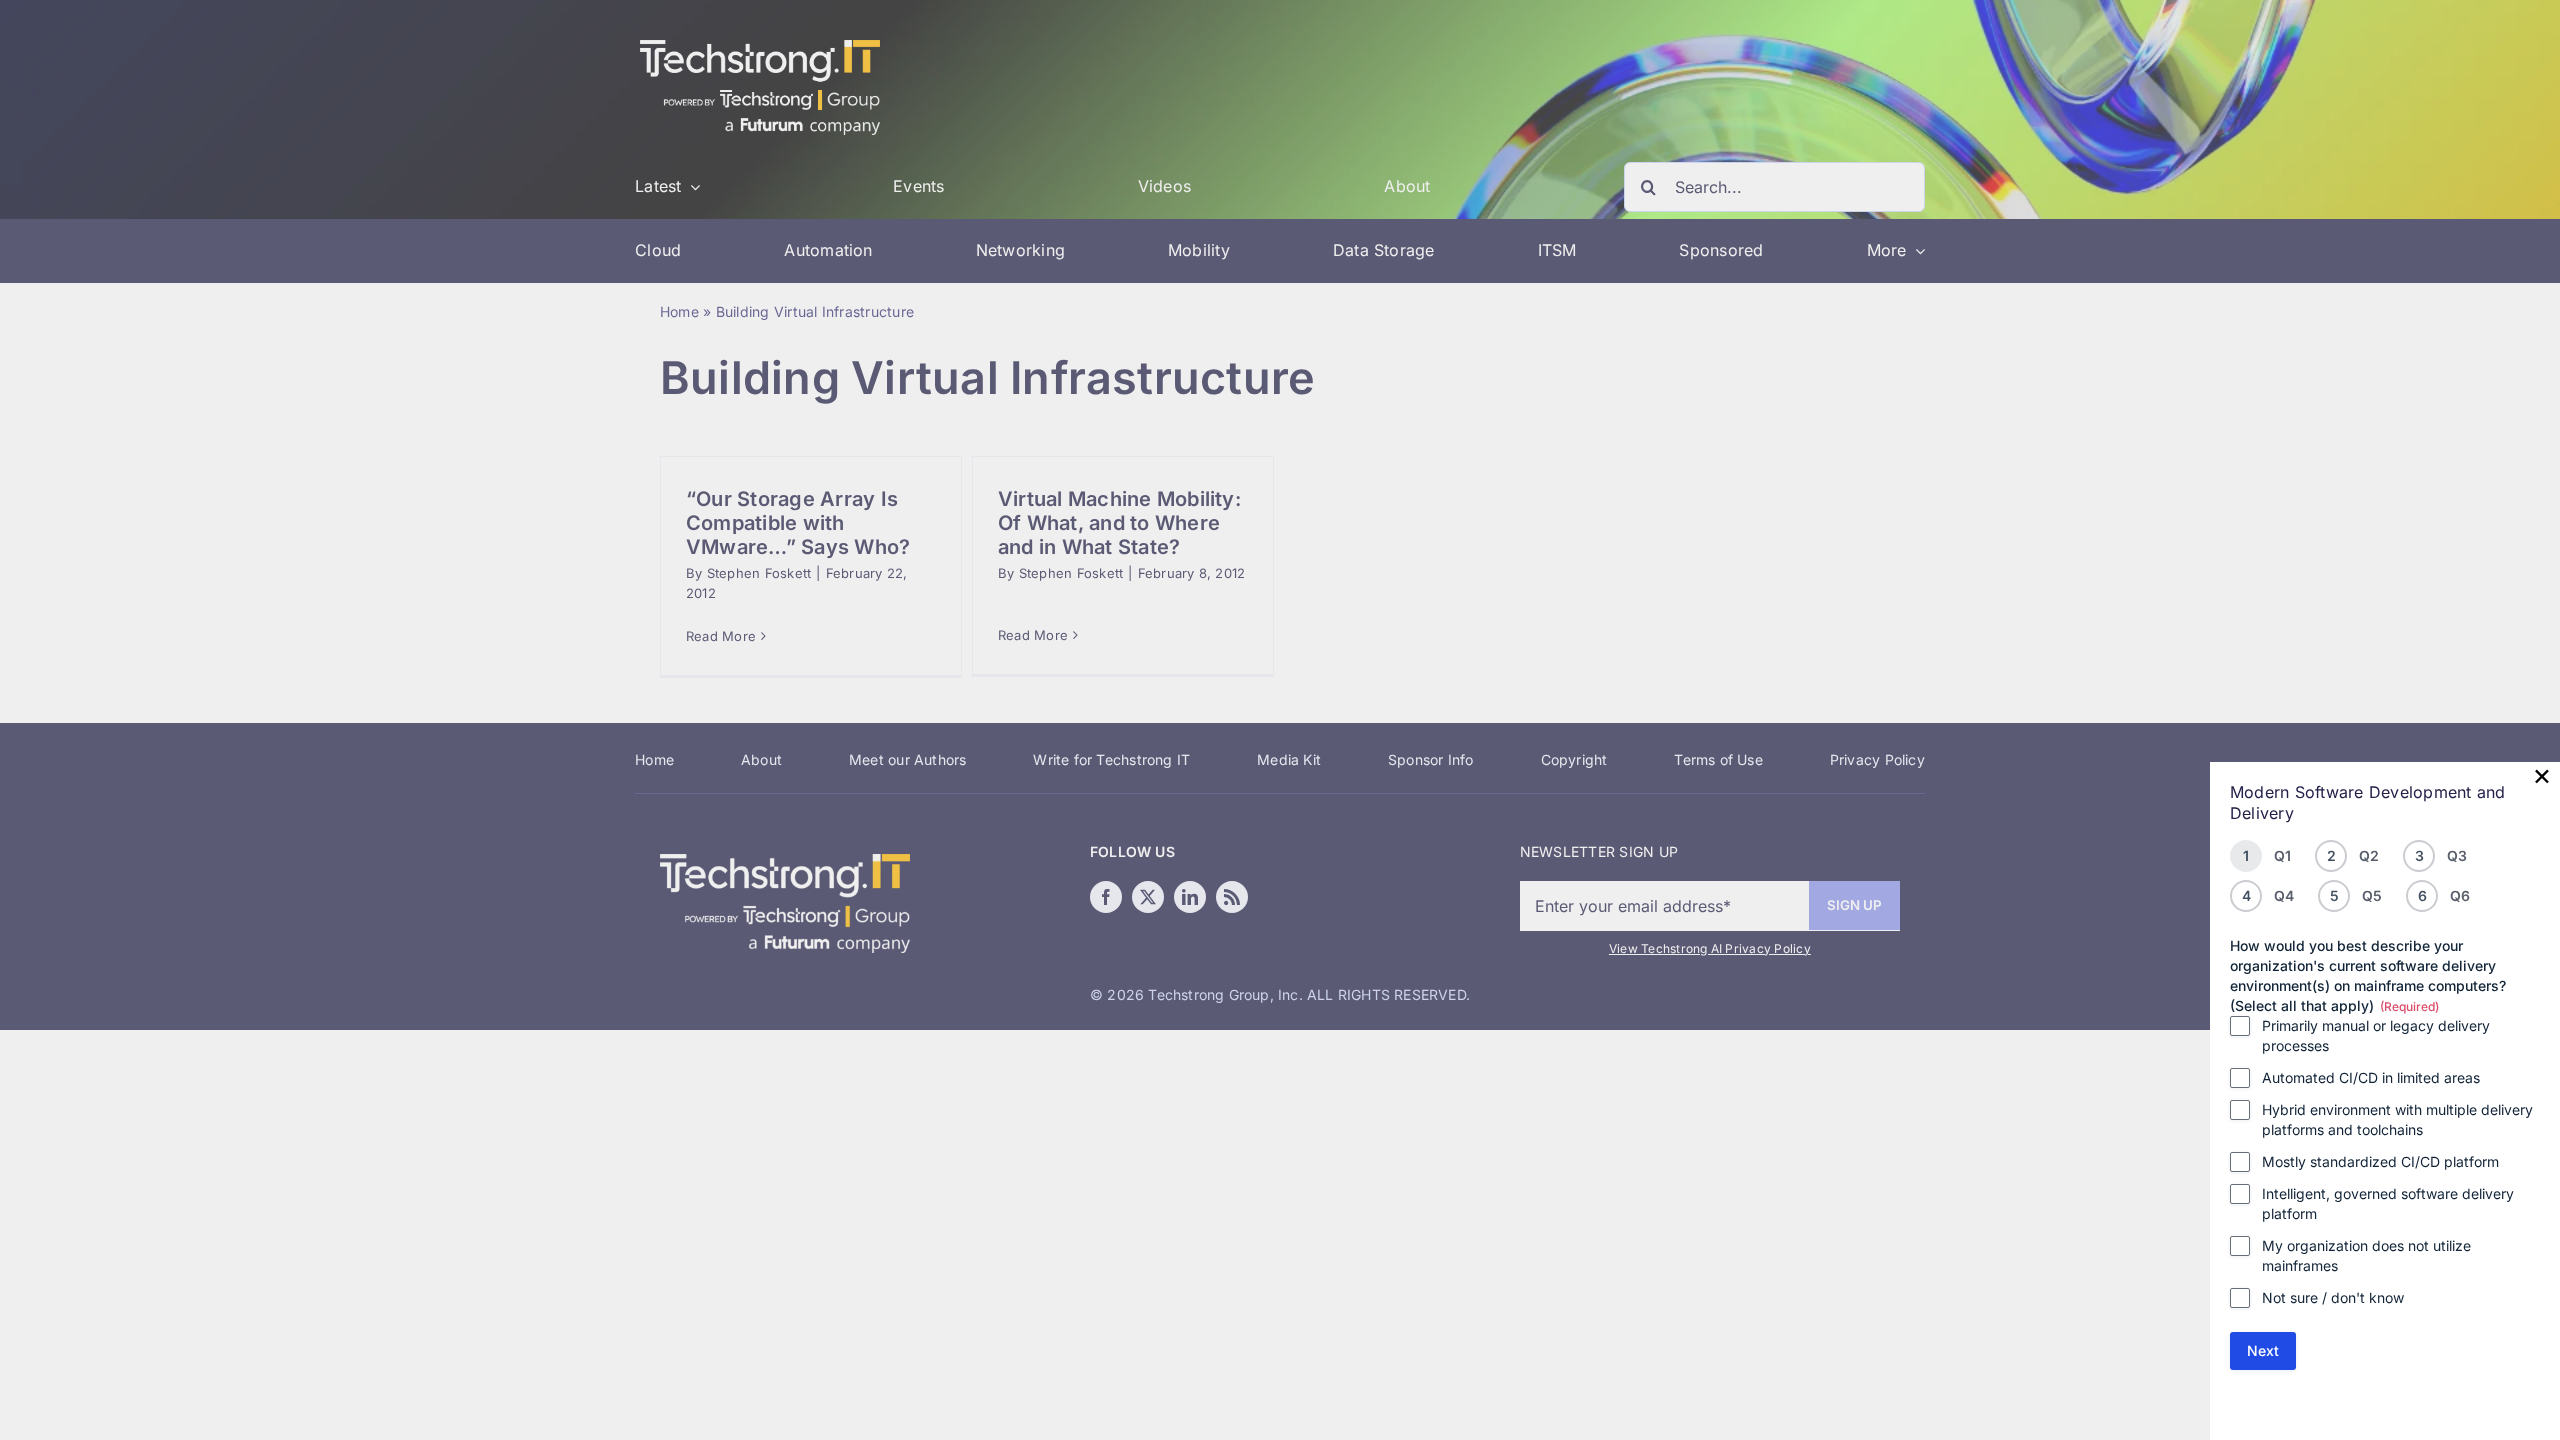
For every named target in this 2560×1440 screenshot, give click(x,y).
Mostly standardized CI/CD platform (2380, 1161)
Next (2263, 1350)
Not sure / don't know (2333, 1297)
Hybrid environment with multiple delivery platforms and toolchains (2397, 1119)
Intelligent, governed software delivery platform (2388, 1203)
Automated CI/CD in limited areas (2371, 1077)
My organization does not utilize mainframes (2366, 1255)
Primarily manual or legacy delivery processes (2376, 1035)
